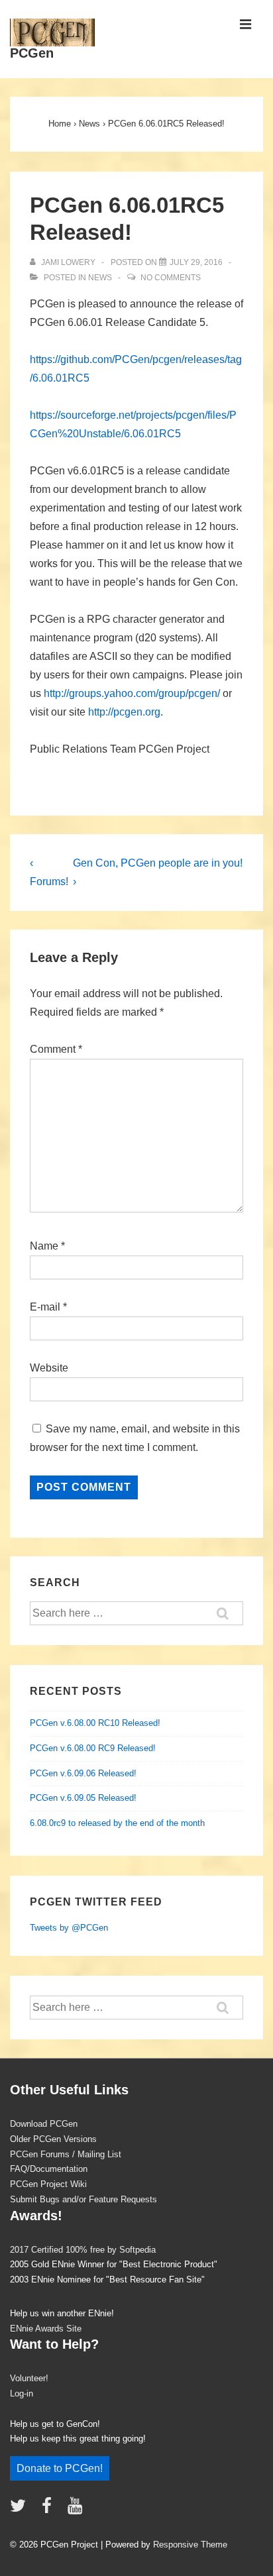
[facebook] (50, 2510)
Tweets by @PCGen (69, 1928)
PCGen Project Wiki (48, 2184)
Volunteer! (29, 2378)
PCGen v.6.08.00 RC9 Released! (93, 1748)
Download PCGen (44, 2124)
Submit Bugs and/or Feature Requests (83, 2199)
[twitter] (21, 2510)
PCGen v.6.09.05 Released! (83, 1798)
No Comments (171, 278)
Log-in (22, 2393)
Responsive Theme (190, 2545)
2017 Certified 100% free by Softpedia (83, 2250)
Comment (56, 1049)
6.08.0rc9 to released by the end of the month (117, 1823)
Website (49, 1368)
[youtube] (77, 2510)
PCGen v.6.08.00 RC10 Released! (95, 1723)
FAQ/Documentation (49, 2169)
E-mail (45, 1307)
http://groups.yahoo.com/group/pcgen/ (132, 693)
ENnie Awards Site (46, 2329)
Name (44, 1246)
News (100, 278)
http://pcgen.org (124, 712)
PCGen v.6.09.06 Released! (83, 1773)
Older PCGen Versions (53, 2139)
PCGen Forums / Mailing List (66, 2154)
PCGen (32, 53)
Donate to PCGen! (60, 2468)
